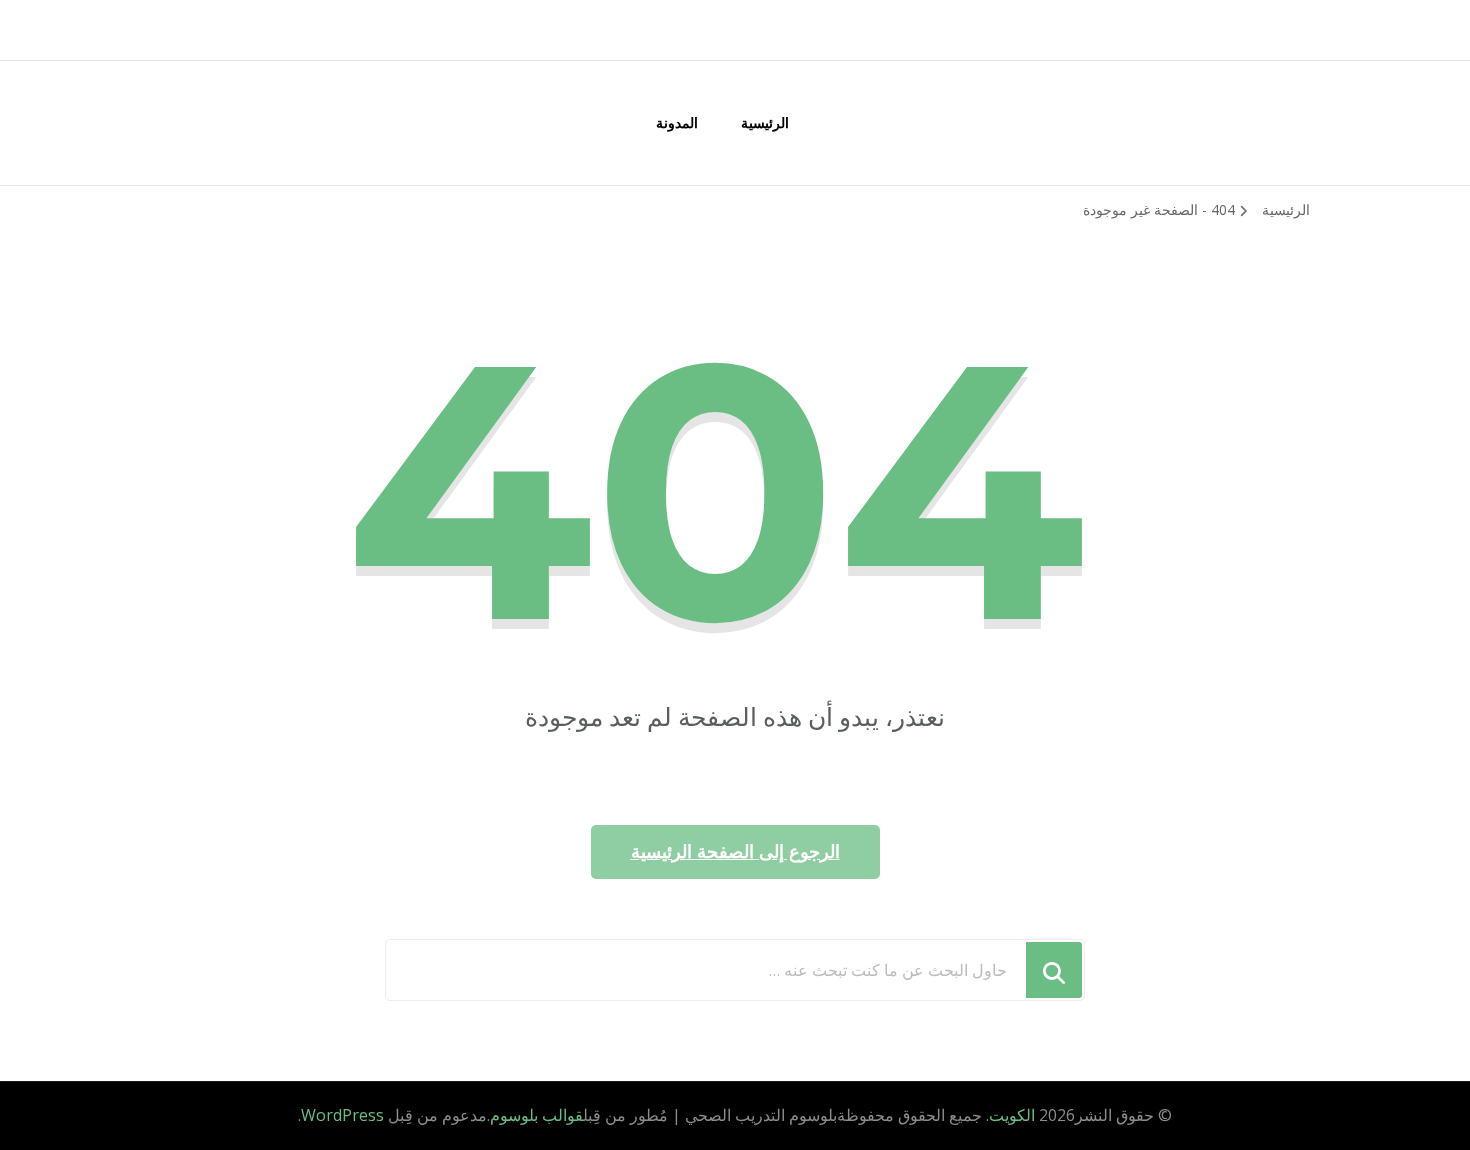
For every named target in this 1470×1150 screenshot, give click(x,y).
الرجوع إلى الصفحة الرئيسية (735, 852)
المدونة (677, 122)
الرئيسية (765, 122)
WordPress (342, 1115)
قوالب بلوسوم (536, 1115)
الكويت (1012, 1115)
